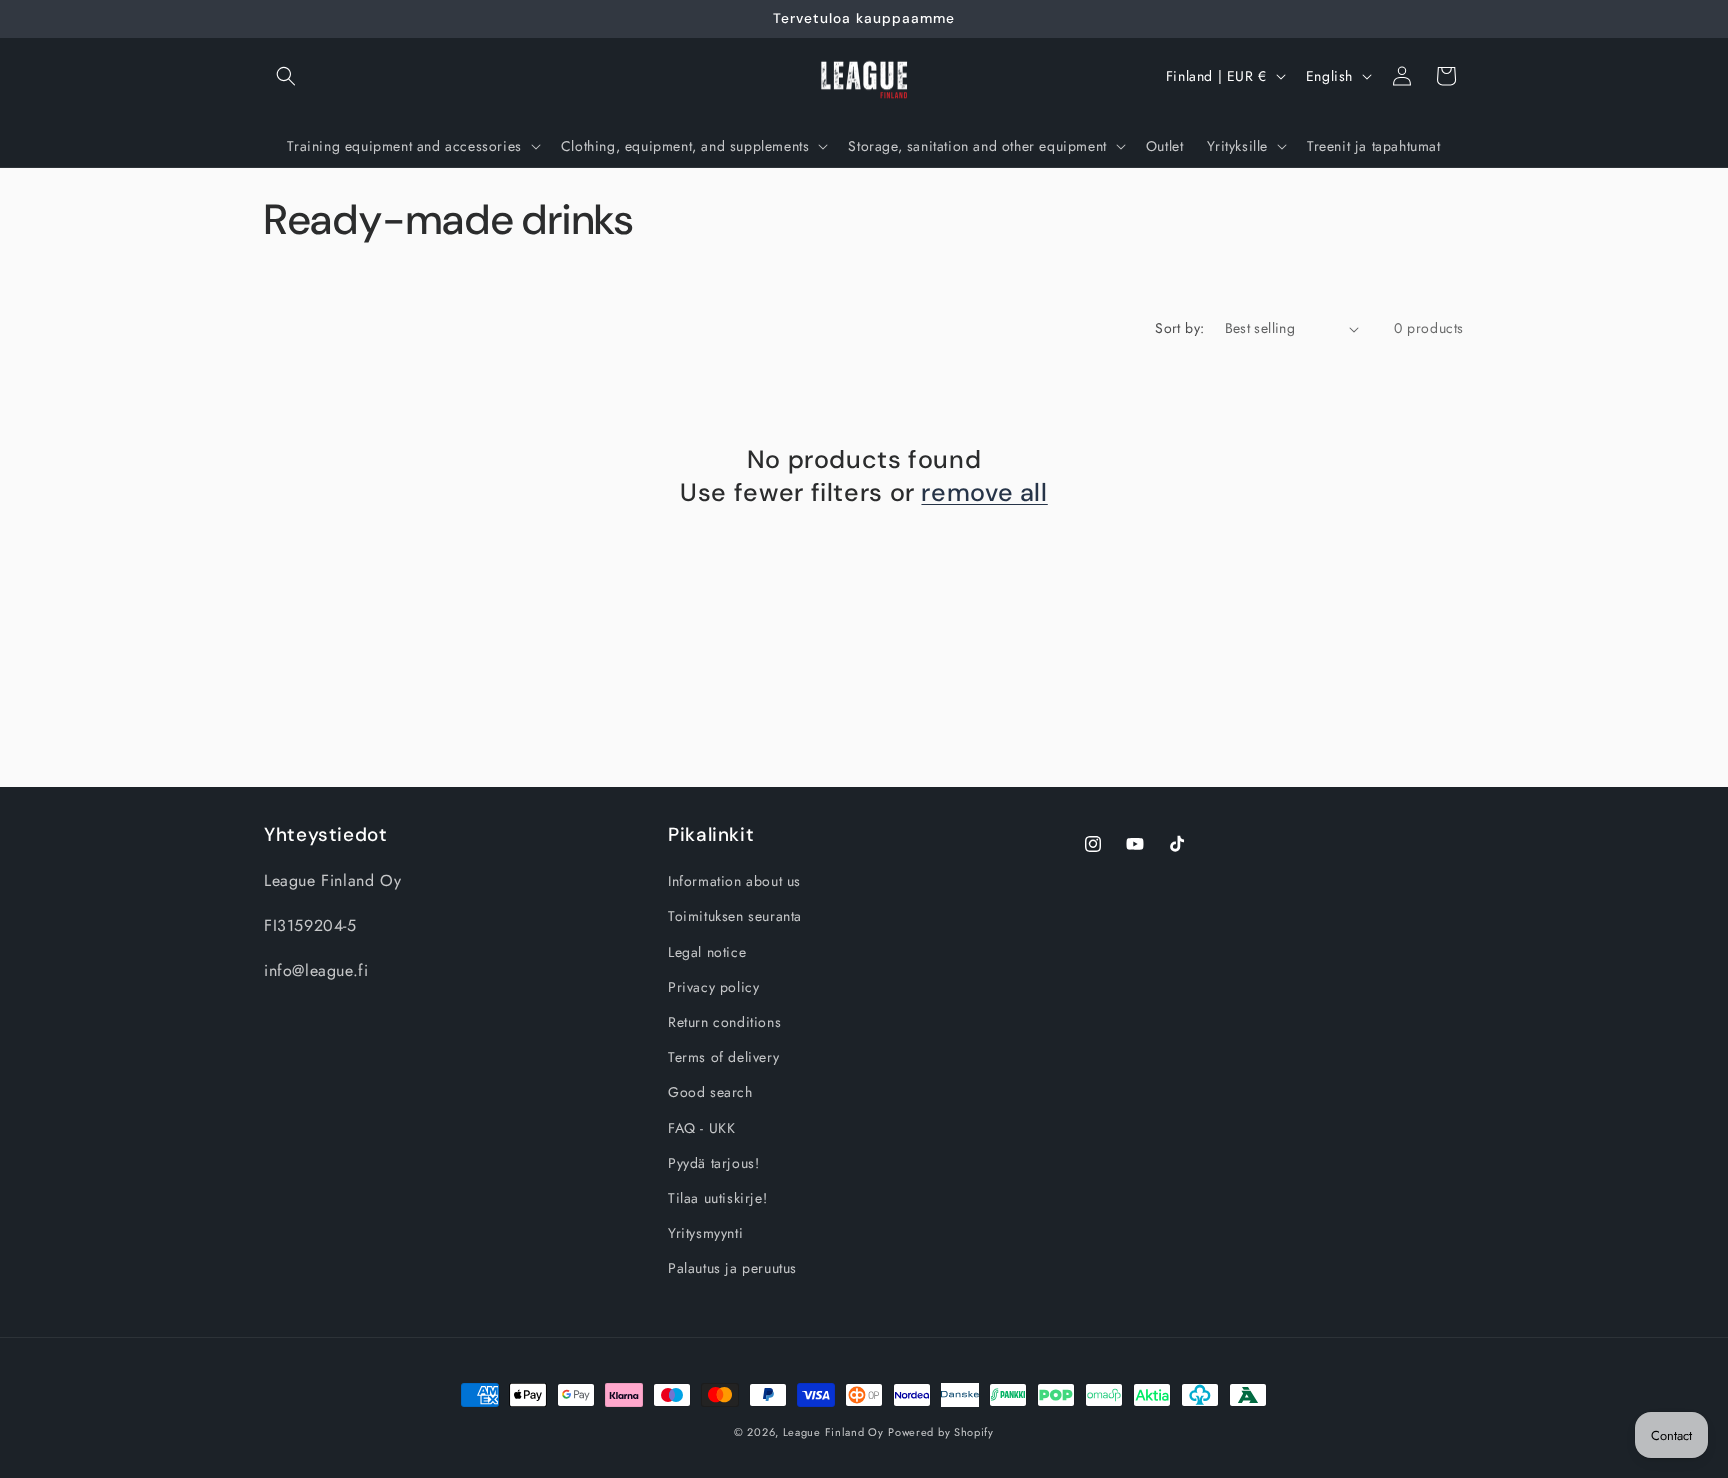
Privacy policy (713, 987)
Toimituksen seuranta (735, 917)
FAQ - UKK (701, 1128)
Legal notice (707, 952)
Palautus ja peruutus (732, 1268)
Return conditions (724, 1022)
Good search (710, 1092)
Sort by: (1179, 328)
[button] (286, 76)
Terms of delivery (723, 1057)
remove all (984, 493)
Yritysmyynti (705, 1233)
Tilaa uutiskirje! (717, 1198)
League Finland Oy (833, 1432)
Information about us (734, 881)
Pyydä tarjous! (713, 1163)
